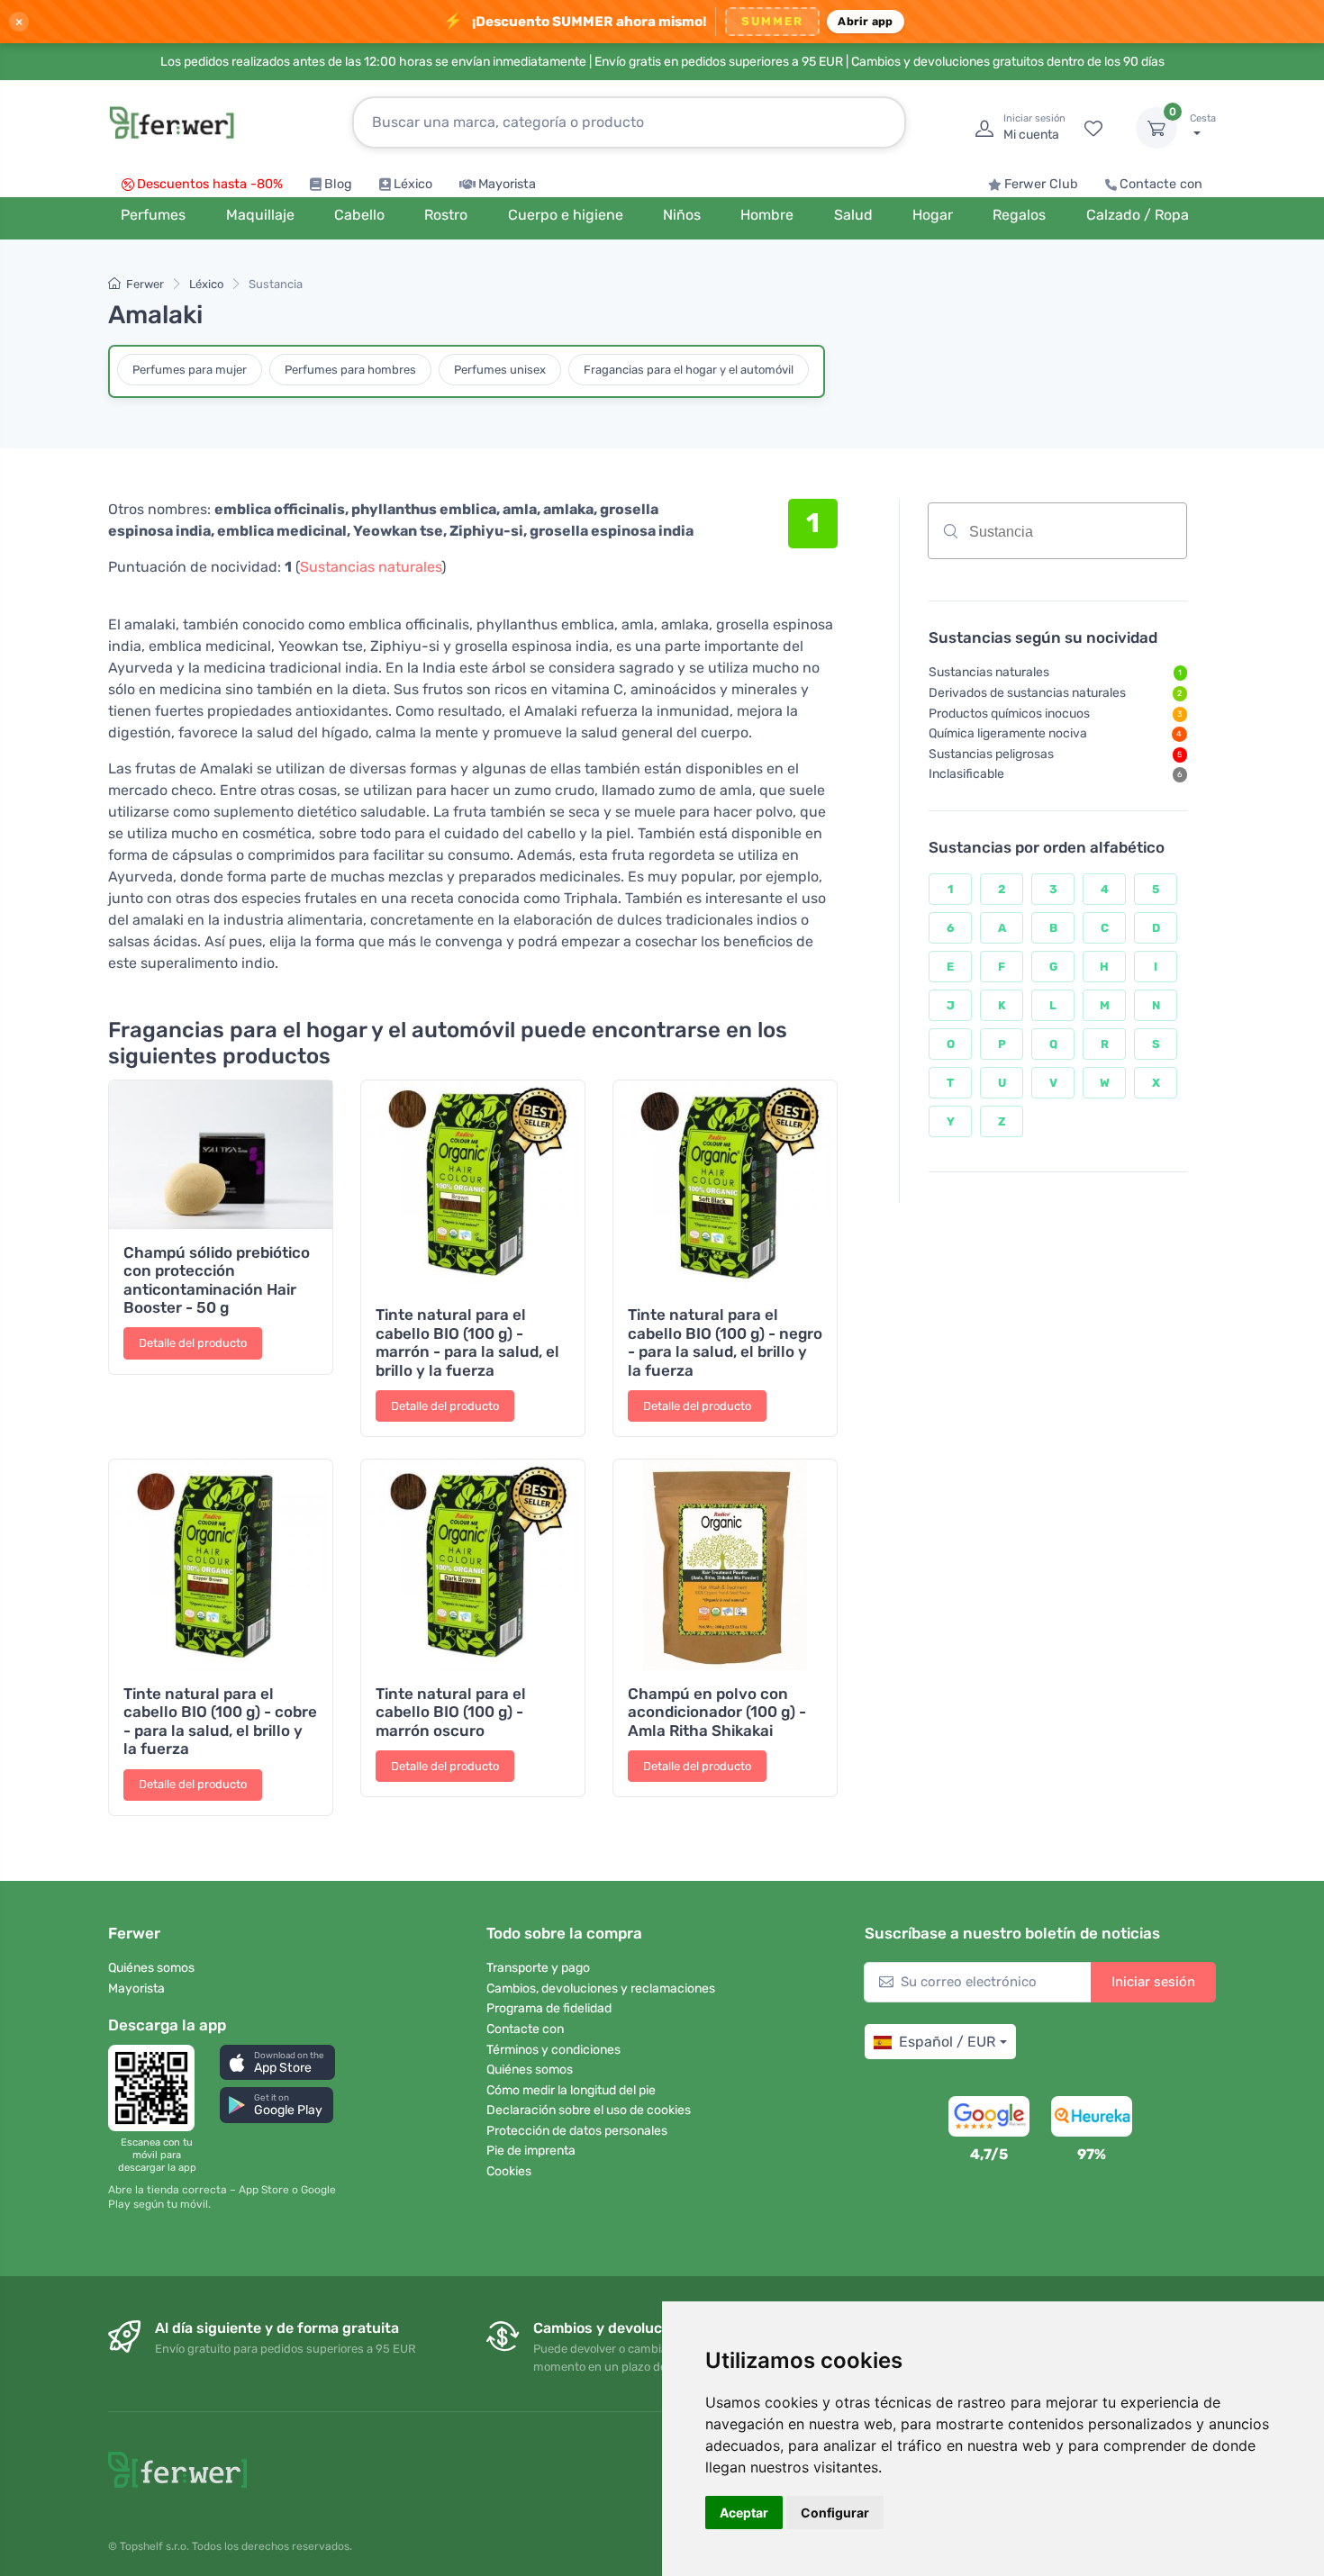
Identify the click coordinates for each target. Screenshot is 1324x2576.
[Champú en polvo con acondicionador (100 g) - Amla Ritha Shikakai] (725, 1565)
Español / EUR (947, 2042)
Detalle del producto (193, 1343)
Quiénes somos (151, 1968)
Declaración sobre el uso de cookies (589, 2110)
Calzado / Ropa (1138, 215)
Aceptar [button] (744, 2513)
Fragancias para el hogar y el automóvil (689, 370)
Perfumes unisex (500, 370)
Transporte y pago (538, 1968)
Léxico (413, 184)
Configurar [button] (835, 2513)
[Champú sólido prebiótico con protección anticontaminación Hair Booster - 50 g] (221, 1154)
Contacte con (1161, 184)
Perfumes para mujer (190, 370)
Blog (338, 184)
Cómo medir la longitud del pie (571, 2090)
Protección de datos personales (577, 2131)
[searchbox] (1096, 538)
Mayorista (507, 184)
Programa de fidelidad (549, 2008)
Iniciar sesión (1153, 1982)
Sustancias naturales (371, 567)
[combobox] (1057, 531)
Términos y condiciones (553, 2050)
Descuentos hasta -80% (210, 184)
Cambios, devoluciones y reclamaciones (601, 1988)
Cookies (509, 2171)
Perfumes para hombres (350, 370)
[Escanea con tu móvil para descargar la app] (157, 2088)
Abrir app (865, 21)
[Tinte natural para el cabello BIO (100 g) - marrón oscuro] (473, 1565)
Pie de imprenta (531, 2151)
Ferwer (145, 284)
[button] (277, 2062)
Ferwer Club (1041, 184)
